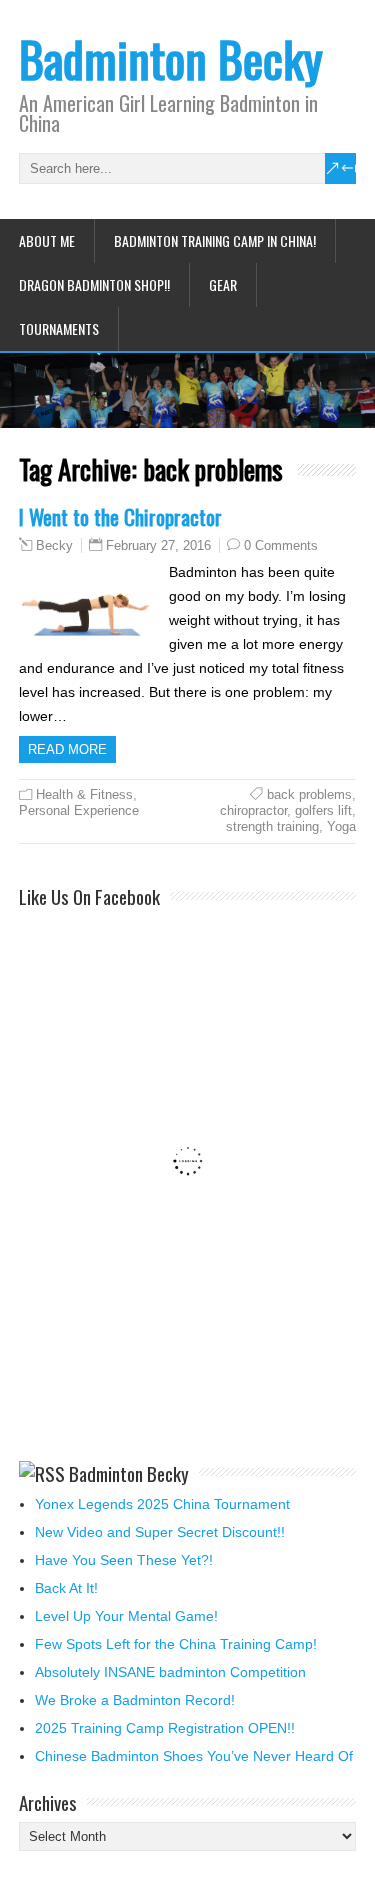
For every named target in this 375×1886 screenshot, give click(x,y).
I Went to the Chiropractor (120, 516)
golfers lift (323, 810)
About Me (47, 240)
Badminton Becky (171, 58)
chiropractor (253, 810)
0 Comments (281, 545)
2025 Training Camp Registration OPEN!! (165, 1728)
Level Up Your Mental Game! (126, 1616)
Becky (54, 546)
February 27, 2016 (158, 545)
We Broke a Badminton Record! (135, 1700)
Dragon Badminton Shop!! (94, 284)
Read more (67, 749)
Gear (223, 284)
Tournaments (59, 328)
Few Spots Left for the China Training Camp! (176, 1644)
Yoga (341, 826)
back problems (309, 794)
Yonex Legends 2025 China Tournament (162, 1504)
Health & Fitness (84, 794)
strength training (272, 826)
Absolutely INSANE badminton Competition (170, 1672)
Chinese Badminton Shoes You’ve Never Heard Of (194, 1756)
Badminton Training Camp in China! (215, 240)
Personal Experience (79, 810)
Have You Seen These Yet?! (124, 1560)
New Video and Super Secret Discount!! (160, 1532)
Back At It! (66, 1588)
